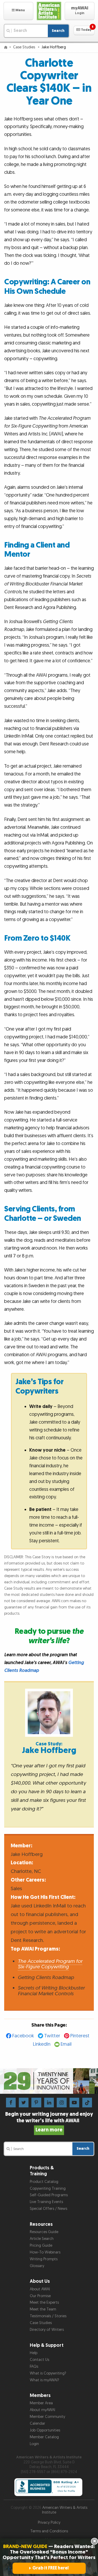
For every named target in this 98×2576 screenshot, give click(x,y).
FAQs (34, 2367)
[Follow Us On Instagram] (62, 2102)
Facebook (23, 2036)
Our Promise (40, 2296)
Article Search (42, 2239)
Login (34, 2444)
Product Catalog (44, 2182)
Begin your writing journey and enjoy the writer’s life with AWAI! (49, 2122)
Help (34, 2353)
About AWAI (40, 2289)
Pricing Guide (41, 2246)
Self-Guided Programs (49, 2195)
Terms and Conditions (49, 2531)
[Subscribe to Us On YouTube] (74, 2102)
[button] (18, 11)
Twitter (52, 2036)
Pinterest (80, 2036)
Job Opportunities (45, 2430)
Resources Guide (44, 2232)
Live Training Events (46, 2202)
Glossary (37, 2266)
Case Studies (25, 47)
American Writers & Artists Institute (65, 2510)
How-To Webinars (45, 2252)
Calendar (38, 2423)
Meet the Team (43, 2309)
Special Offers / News (48, 2209)
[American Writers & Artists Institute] (49, 11)
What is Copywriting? (48, 2373)
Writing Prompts (44, 2259)
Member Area (41, 2403)
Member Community (47, 2417)
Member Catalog (44, 2437)
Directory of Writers (47, 2330)
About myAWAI (42, 2410)
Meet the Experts (44, 2302)
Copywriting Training (48, 2189)
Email (66, 2044)
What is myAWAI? (44, 2380)
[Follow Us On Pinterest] (36, 2102)
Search (58, 31)
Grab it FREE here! (51, 2568)
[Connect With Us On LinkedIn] (49, 2102)
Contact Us (39, 2360)
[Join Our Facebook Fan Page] (11, 2102)
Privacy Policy (49, 2523)
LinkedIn (42, 2044)
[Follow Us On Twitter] (24, 2102)
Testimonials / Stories (48, 2316)
